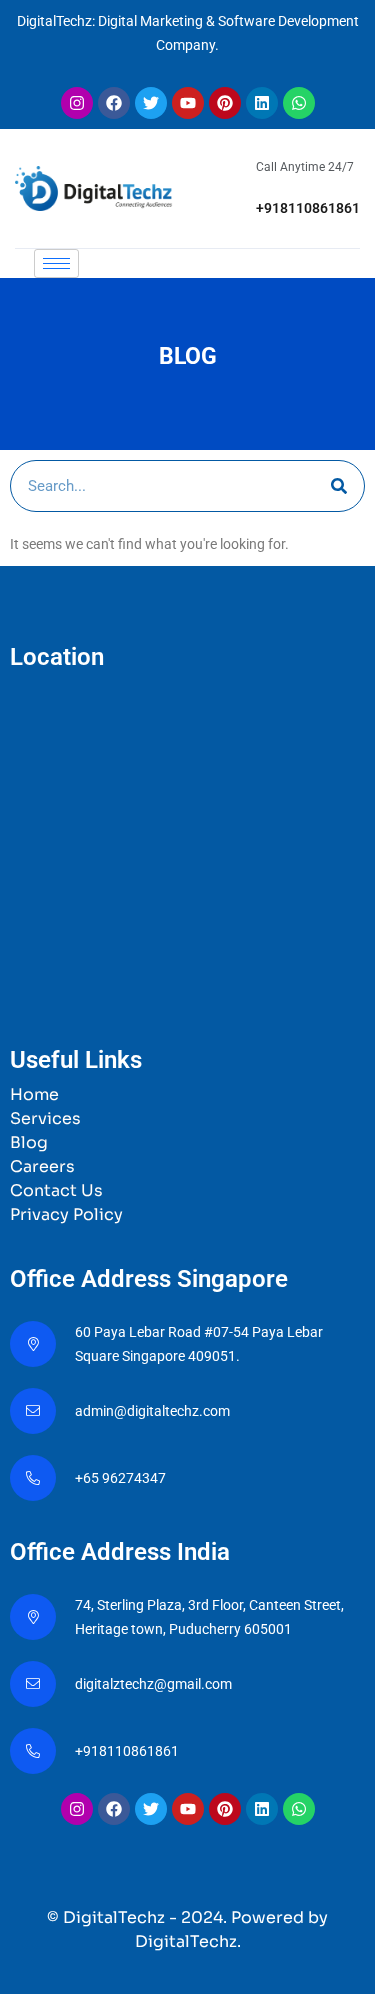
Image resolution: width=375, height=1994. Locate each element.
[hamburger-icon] (56, 263)
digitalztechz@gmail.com (155, 1684)
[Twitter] (151, 103)
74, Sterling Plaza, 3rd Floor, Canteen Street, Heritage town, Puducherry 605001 (209, 1617)
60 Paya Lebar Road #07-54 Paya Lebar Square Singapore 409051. (199, 1344)
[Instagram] (77, 103)
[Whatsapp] (299, 103)
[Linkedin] (262, 103)
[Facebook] (114, 103)
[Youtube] (188, 103)
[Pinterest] (225, 103)
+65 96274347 (120, 1478)
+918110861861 (308, 208)
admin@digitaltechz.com (154, 1411)
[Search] (339, 486)
